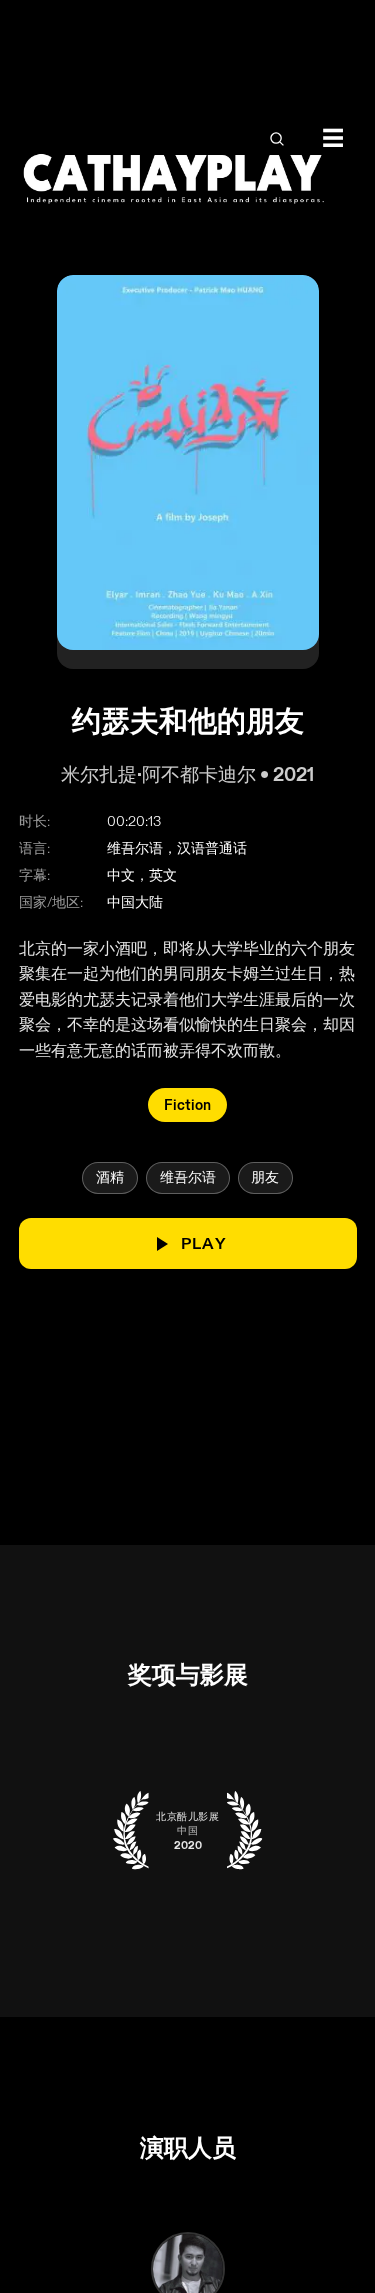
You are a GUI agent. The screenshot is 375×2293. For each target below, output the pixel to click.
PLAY (203, 1244)
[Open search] (276, 139)
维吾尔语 (188, 1177)
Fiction (187, 1105)
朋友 (265, 1177)
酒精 (110, 1177)
